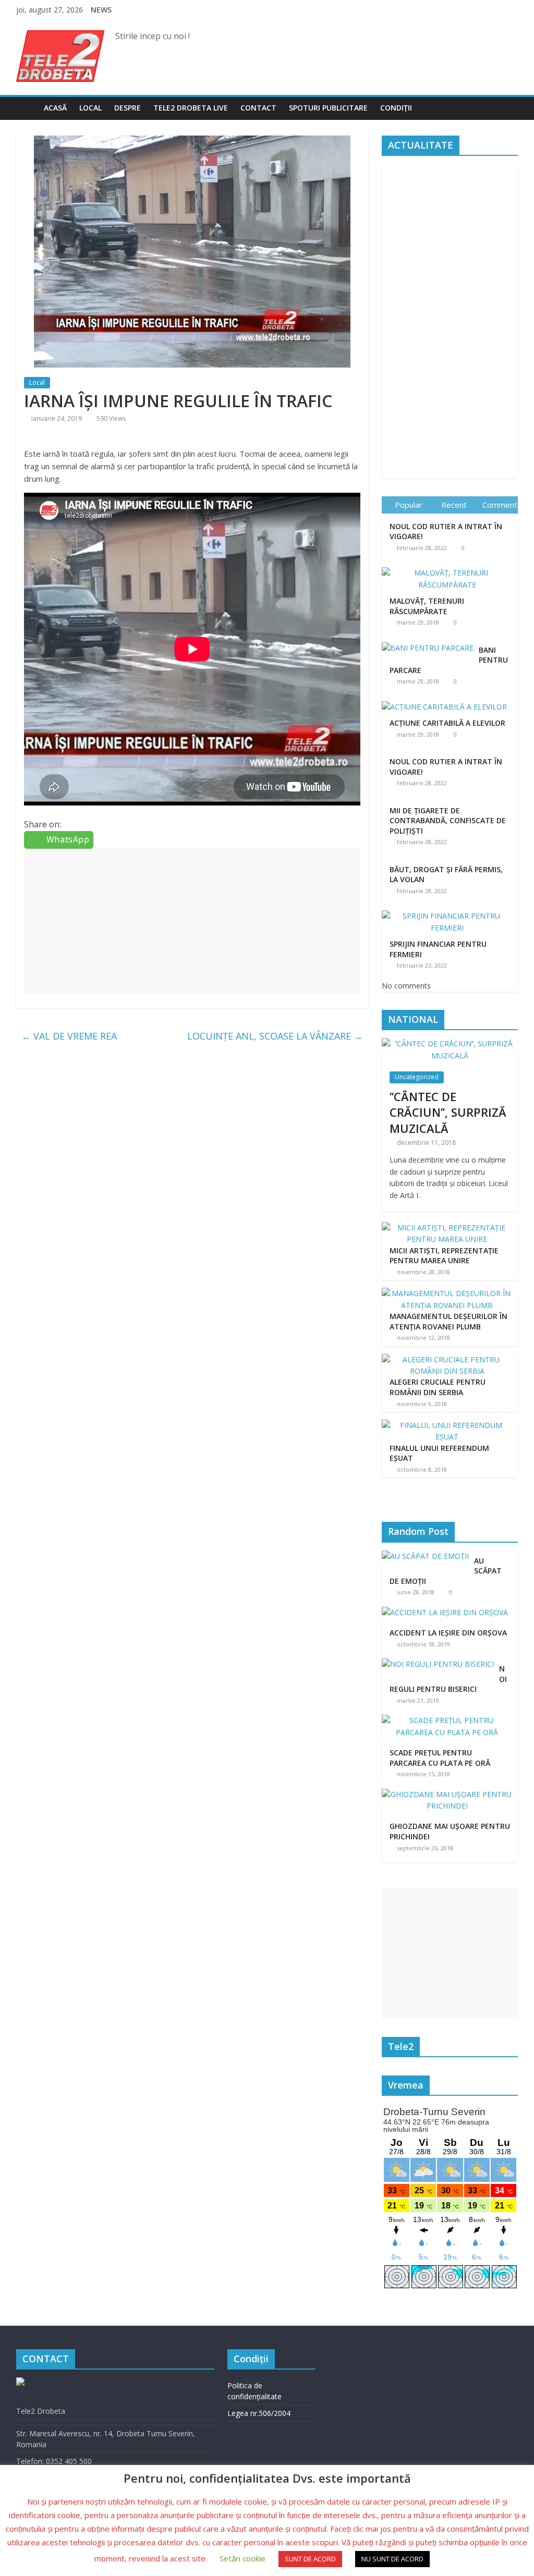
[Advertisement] (192, 922)
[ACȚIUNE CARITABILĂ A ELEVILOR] (447, 701)
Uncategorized (417, 1077)
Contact (258, 108)
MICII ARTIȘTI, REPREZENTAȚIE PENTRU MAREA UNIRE (444, 1256)
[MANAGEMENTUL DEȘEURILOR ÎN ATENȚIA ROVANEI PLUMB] (447, 1293)
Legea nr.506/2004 (259, 2413)
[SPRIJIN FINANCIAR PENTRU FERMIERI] (450, 911)
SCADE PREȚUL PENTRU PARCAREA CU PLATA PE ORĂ (440, 1758)
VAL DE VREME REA (69, 1036)
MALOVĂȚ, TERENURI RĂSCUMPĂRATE (427, 606)
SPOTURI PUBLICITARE (328, 108)
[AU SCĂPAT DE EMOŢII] (428, 1556)
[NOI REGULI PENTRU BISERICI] (440, 1664)
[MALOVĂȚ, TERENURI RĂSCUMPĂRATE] (450, 567)
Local (90, 108)
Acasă (55, 108)
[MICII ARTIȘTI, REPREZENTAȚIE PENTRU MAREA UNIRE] (447, 1228)
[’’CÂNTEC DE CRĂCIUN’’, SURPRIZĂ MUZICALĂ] (450, 1043)
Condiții (396, 108)
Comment (500, 505)
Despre (128, 108)
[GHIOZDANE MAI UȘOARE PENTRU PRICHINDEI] (450, 1794)
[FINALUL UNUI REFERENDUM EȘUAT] (447, 1425)
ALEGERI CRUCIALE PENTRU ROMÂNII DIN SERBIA (438, 1387)
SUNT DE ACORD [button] (310, 2559)
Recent (454, 505)
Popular (409, 505)
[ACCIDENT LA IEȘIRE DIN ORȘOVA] (447, 1612)
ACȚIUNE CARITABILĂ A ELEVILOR (447, 723)
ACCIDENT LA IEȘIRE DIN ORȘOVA (448, 1633)
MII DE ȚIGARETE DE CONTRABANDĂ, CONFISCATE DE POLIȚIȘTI (448, 821)
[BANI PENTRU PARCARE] (430, 643)
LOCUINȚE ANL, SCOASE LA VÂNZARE (275, 1036)
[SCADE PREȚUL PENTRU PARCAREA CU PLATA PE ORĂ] (450, 1720)
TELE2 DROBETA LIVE (191, 108)
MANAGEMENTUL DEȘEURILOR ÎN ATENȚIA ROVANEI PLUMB (448, 1321)
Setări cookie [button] (242, 2558)
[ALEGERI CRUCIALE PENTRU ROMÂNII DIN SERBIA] (447, 1359)
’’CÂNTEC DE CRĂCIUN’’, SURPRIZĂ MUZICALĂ (448, 1113)
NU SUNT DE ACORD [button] (392, 2559)
